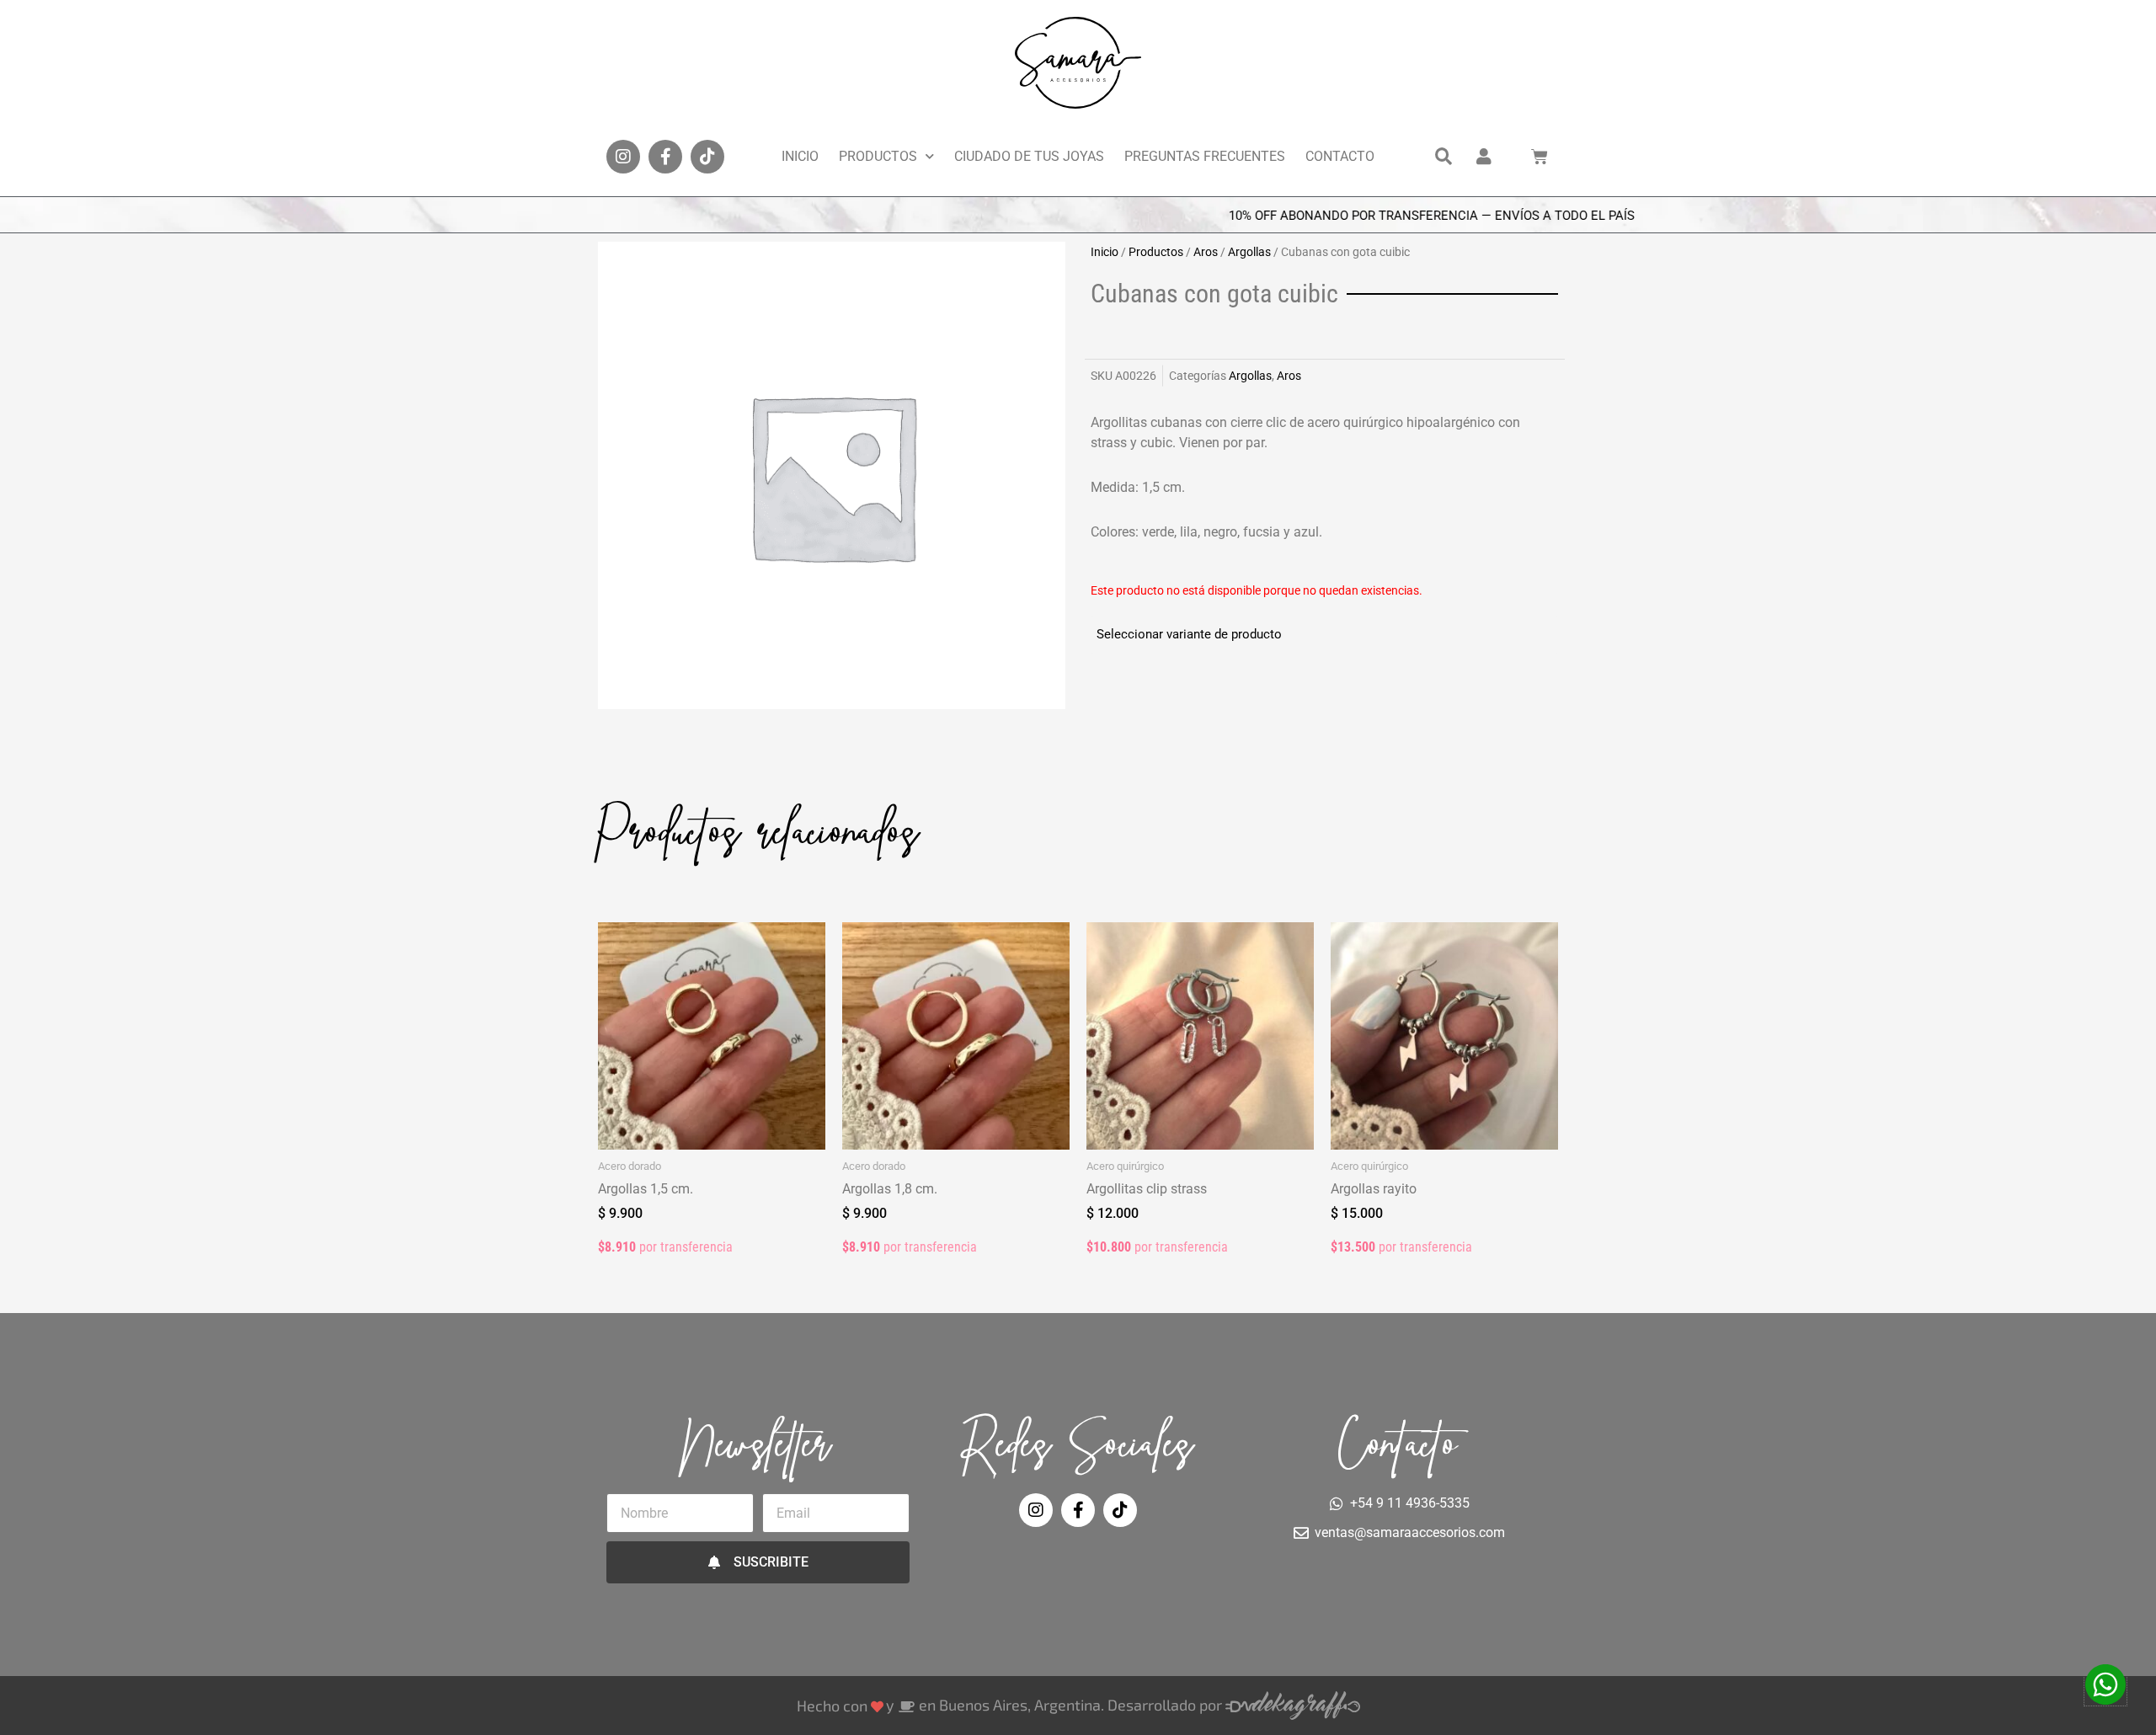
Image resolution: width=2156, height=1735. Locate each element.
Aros (1206, 252)
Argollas (1249, 252)
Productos (878, 156)
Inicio (800, 156)
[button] (1444, 157)
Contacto (1340, 156)
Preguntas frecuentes (1205, 156)
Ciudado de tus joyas (1029, 156)
